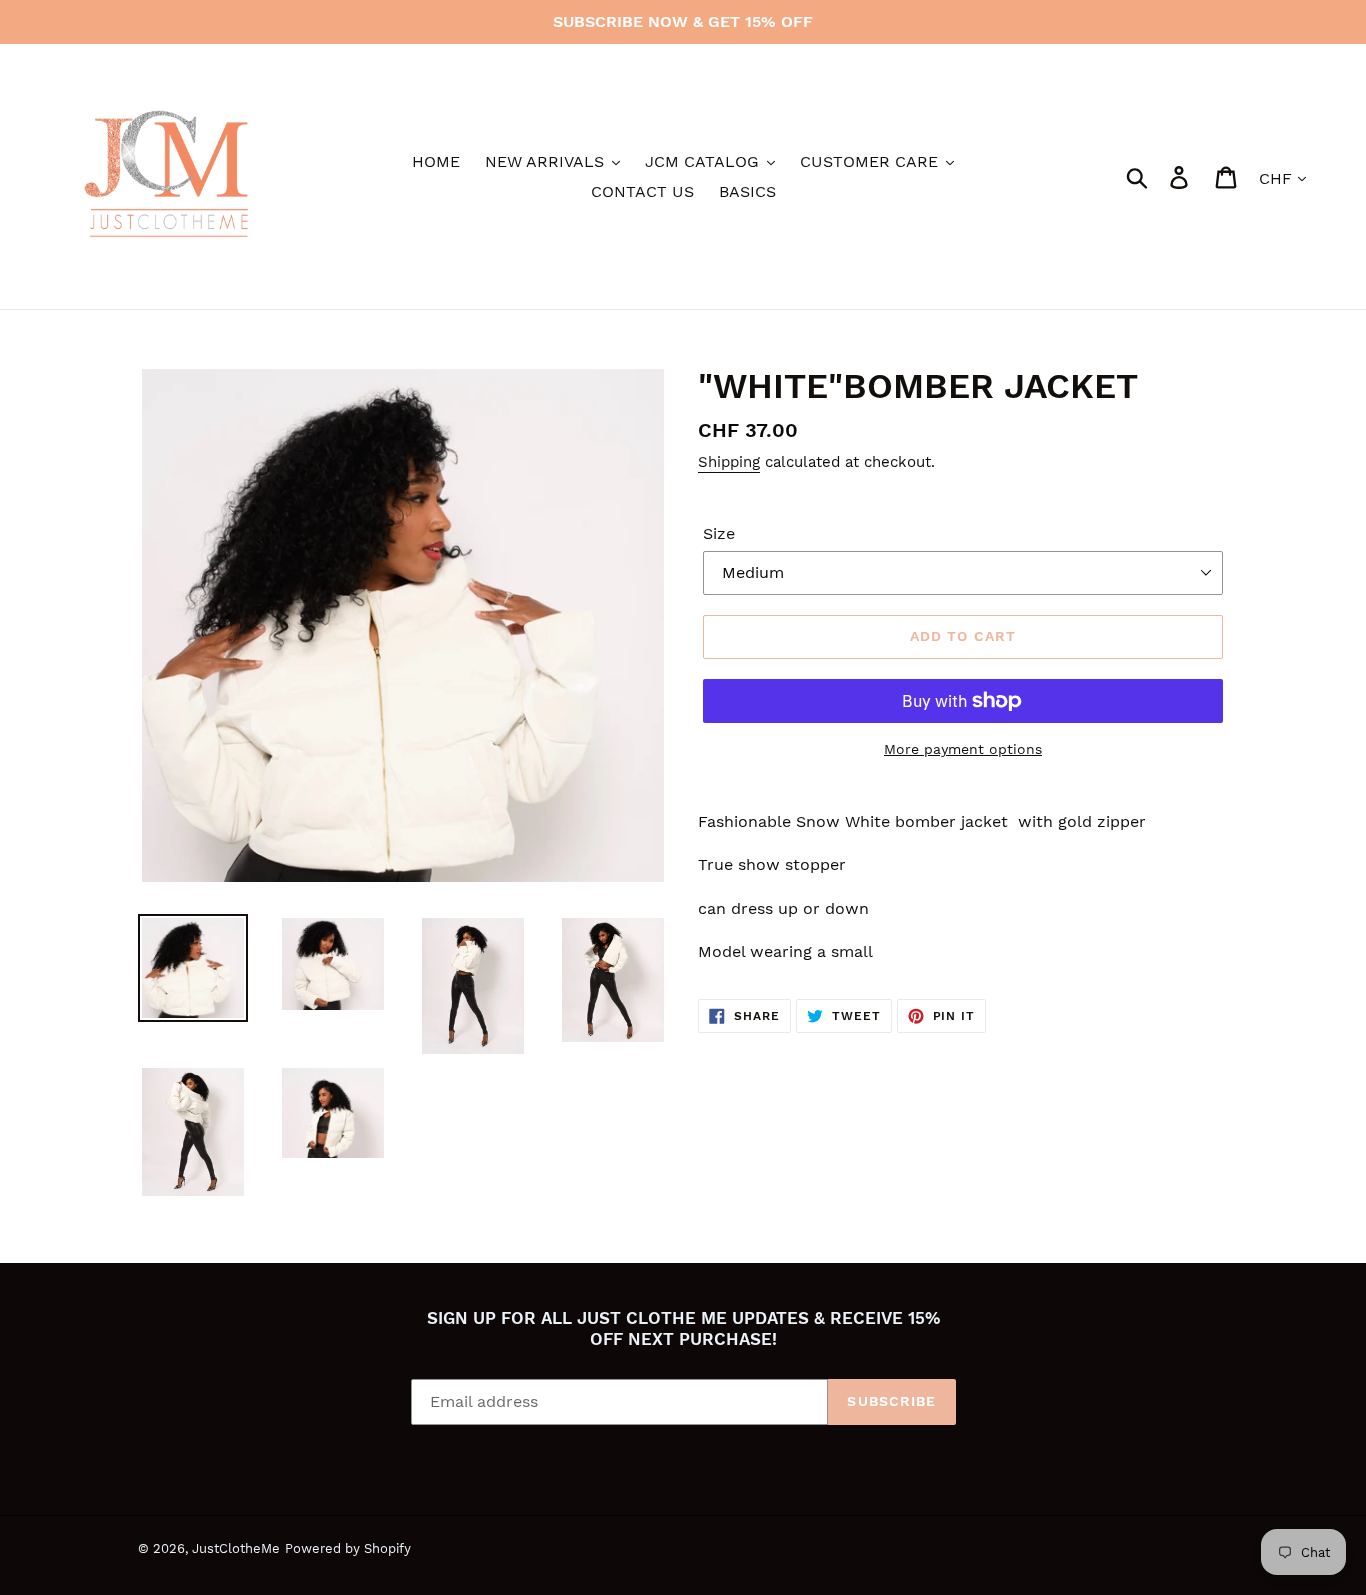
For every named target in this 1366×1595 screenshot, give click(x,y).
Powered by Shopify (348, 1548)
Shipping (729, 462)
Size (719, 533)
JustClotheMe (236, 1548)
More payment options (963, 749)
